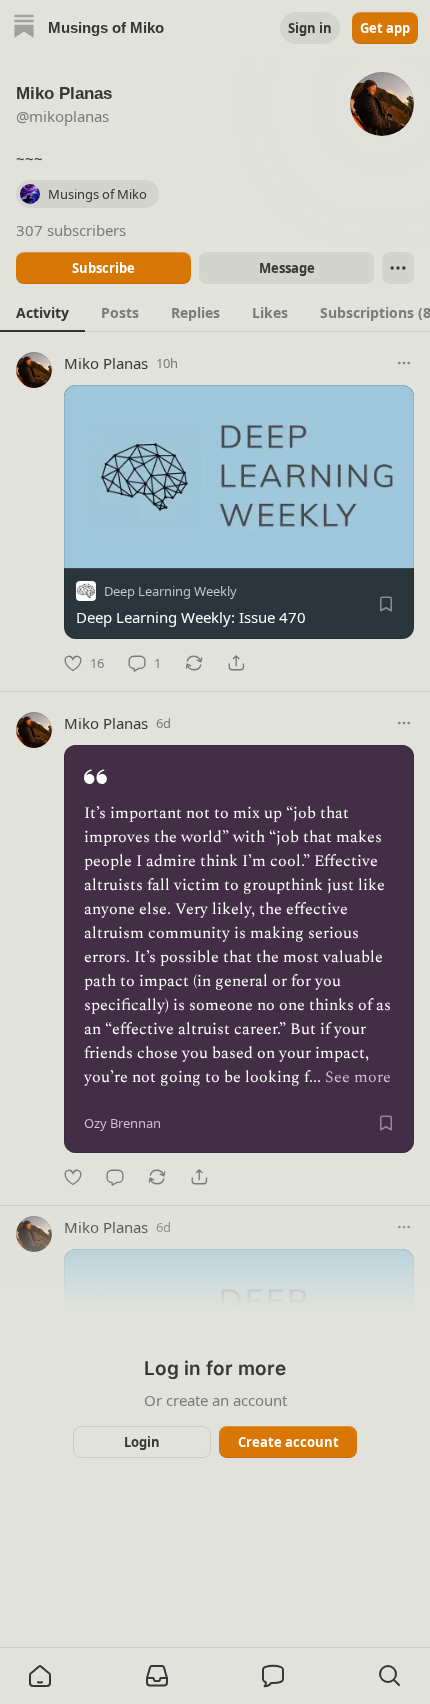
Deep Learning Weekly (170, 591)
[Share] (236, 663)
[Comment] (115, 1177)
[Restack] (194, 663)
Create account (288, 1442)
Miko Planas (106, 363)
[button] (40, 1676)
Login (142, 1442)
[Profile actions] (398, 268)
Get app (385, 28)
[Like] (73, 1177)
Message (287, 268)
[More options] (404, 363)
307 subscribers (71, 230)
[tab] (42, 312)
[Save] (386, 604)
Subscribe (103, 268)
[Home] (24, 28)
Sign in (310, 28)
